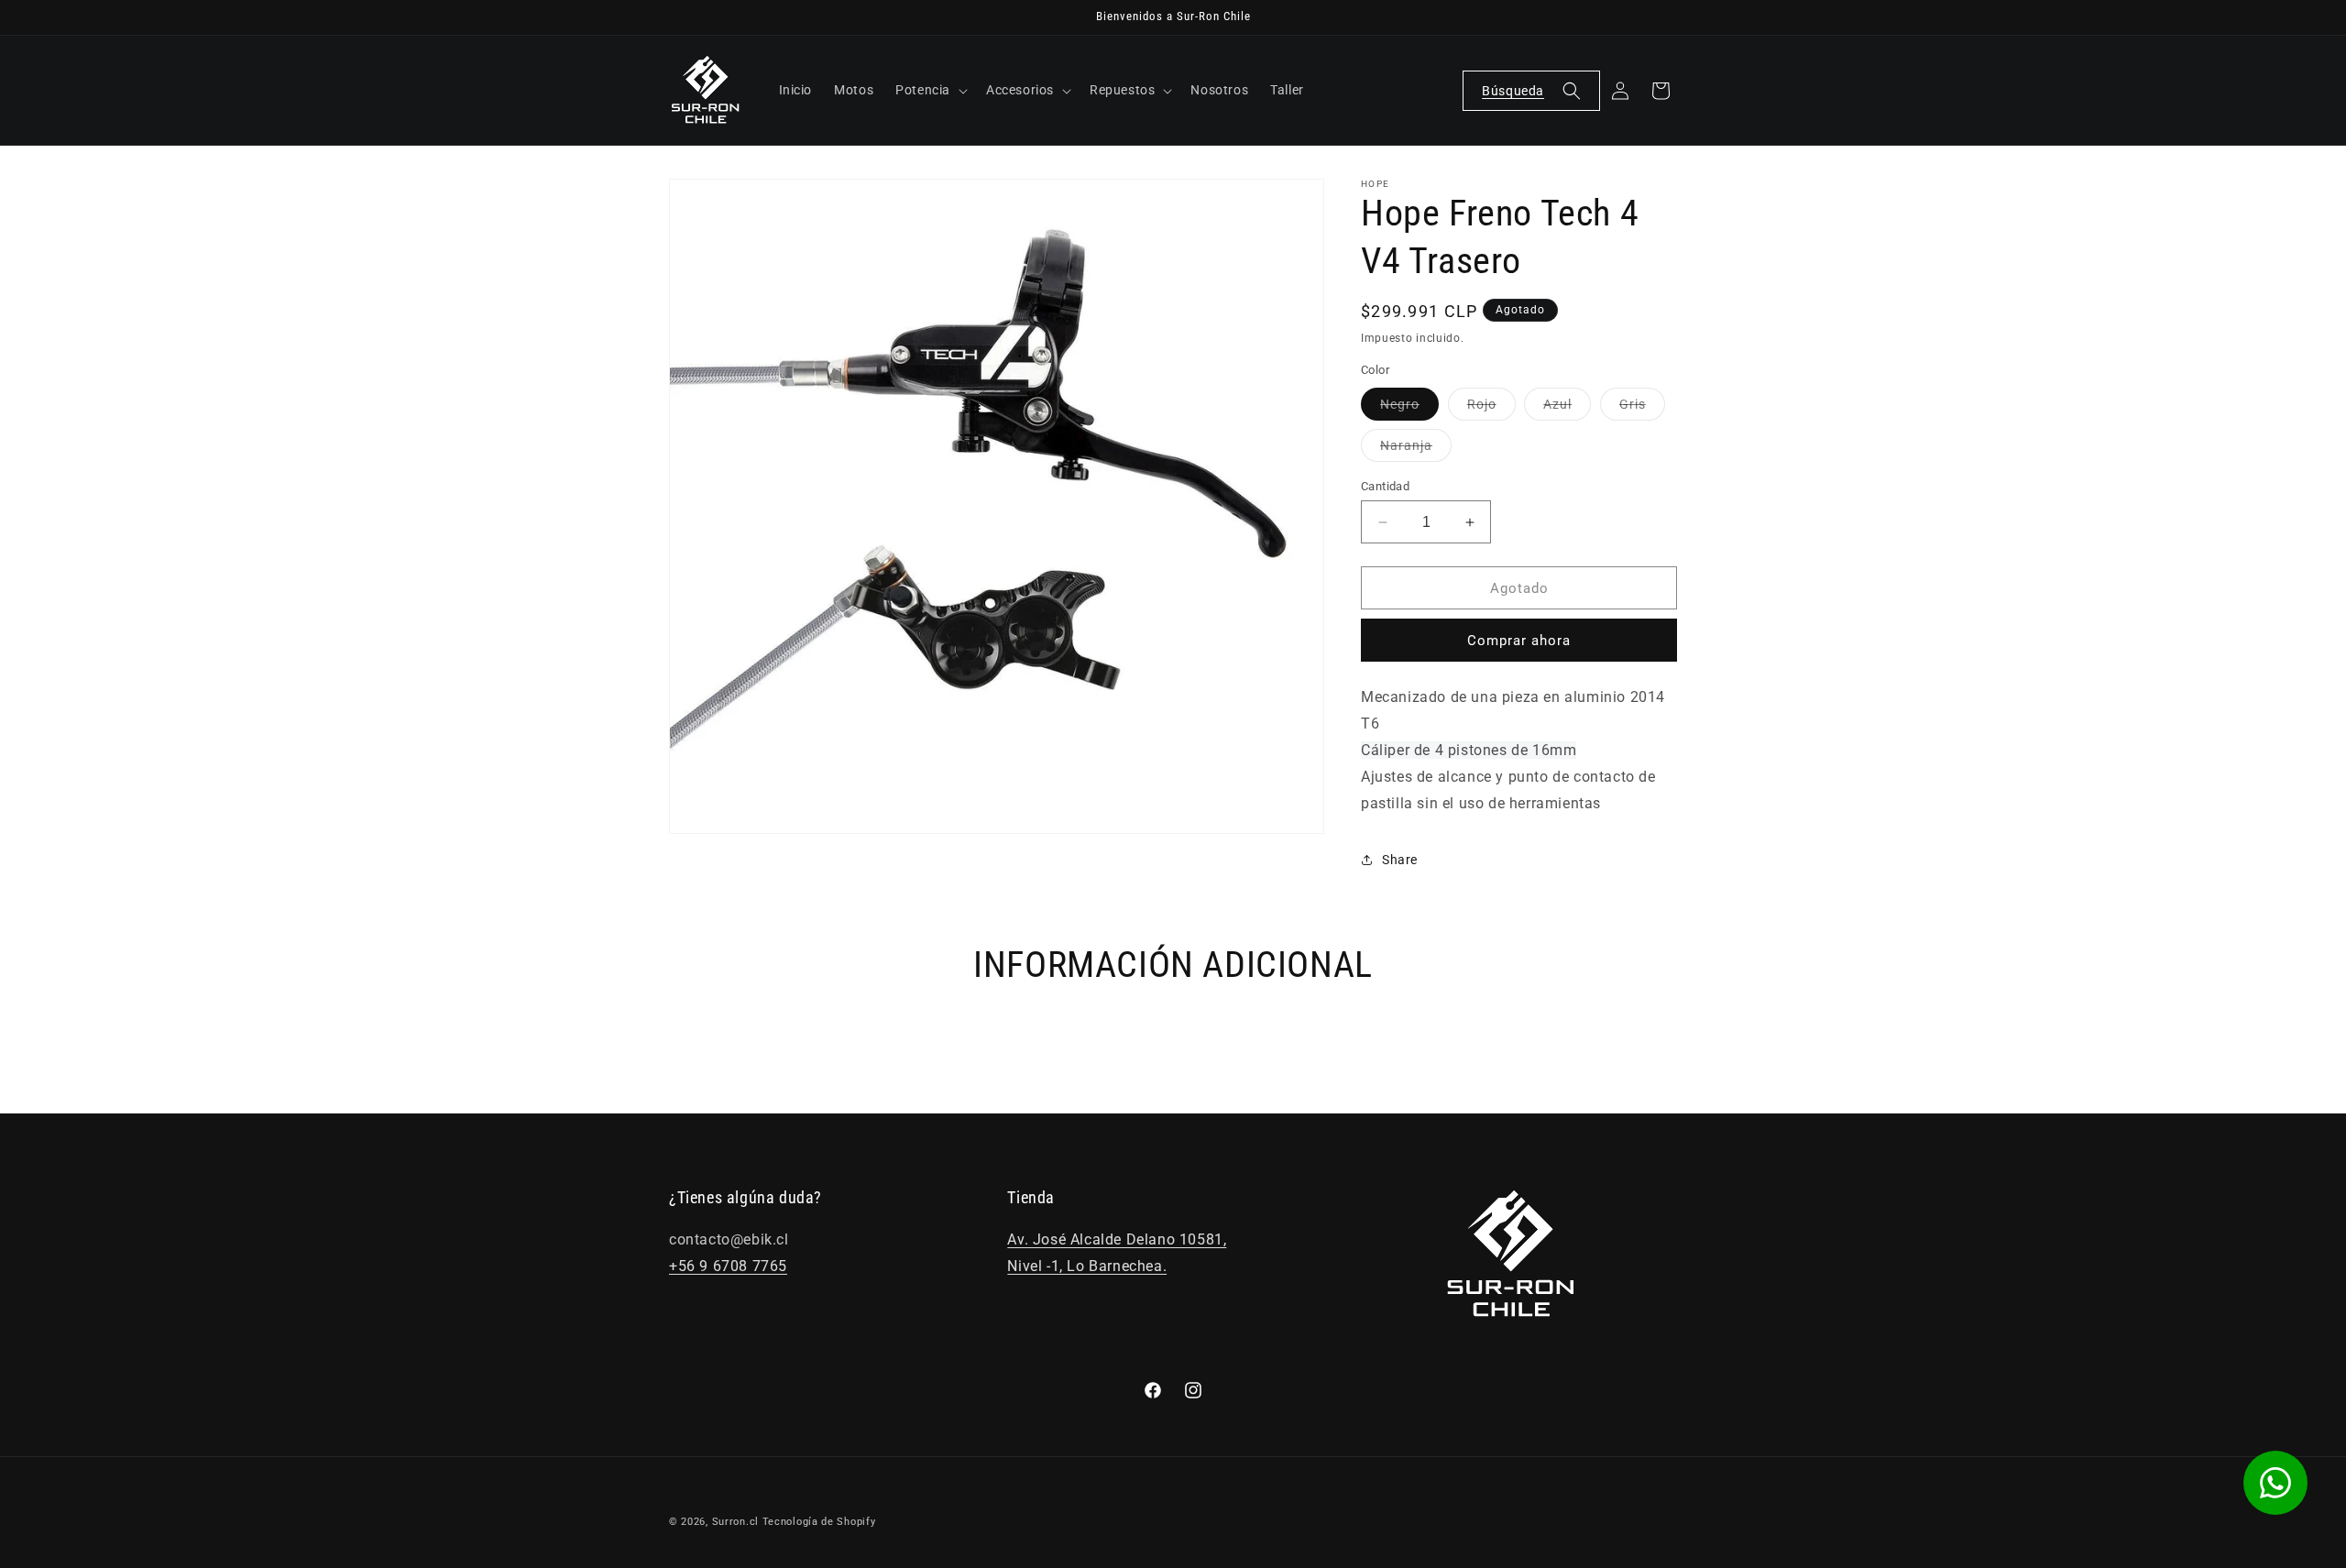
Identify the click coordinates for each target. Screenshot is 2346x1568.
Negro (1409, 408)
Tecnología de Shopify (819, 1522)
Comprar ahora (1519, 641)
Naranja (1416, 450)
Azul (1567, 408)
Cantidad (1385, 486)
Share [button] (1400, 860)
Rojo (1491, 408)
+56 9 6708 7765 (728, 1266)
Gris (1642, 408)
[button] (930, 90)
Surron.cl (735, 1522)
